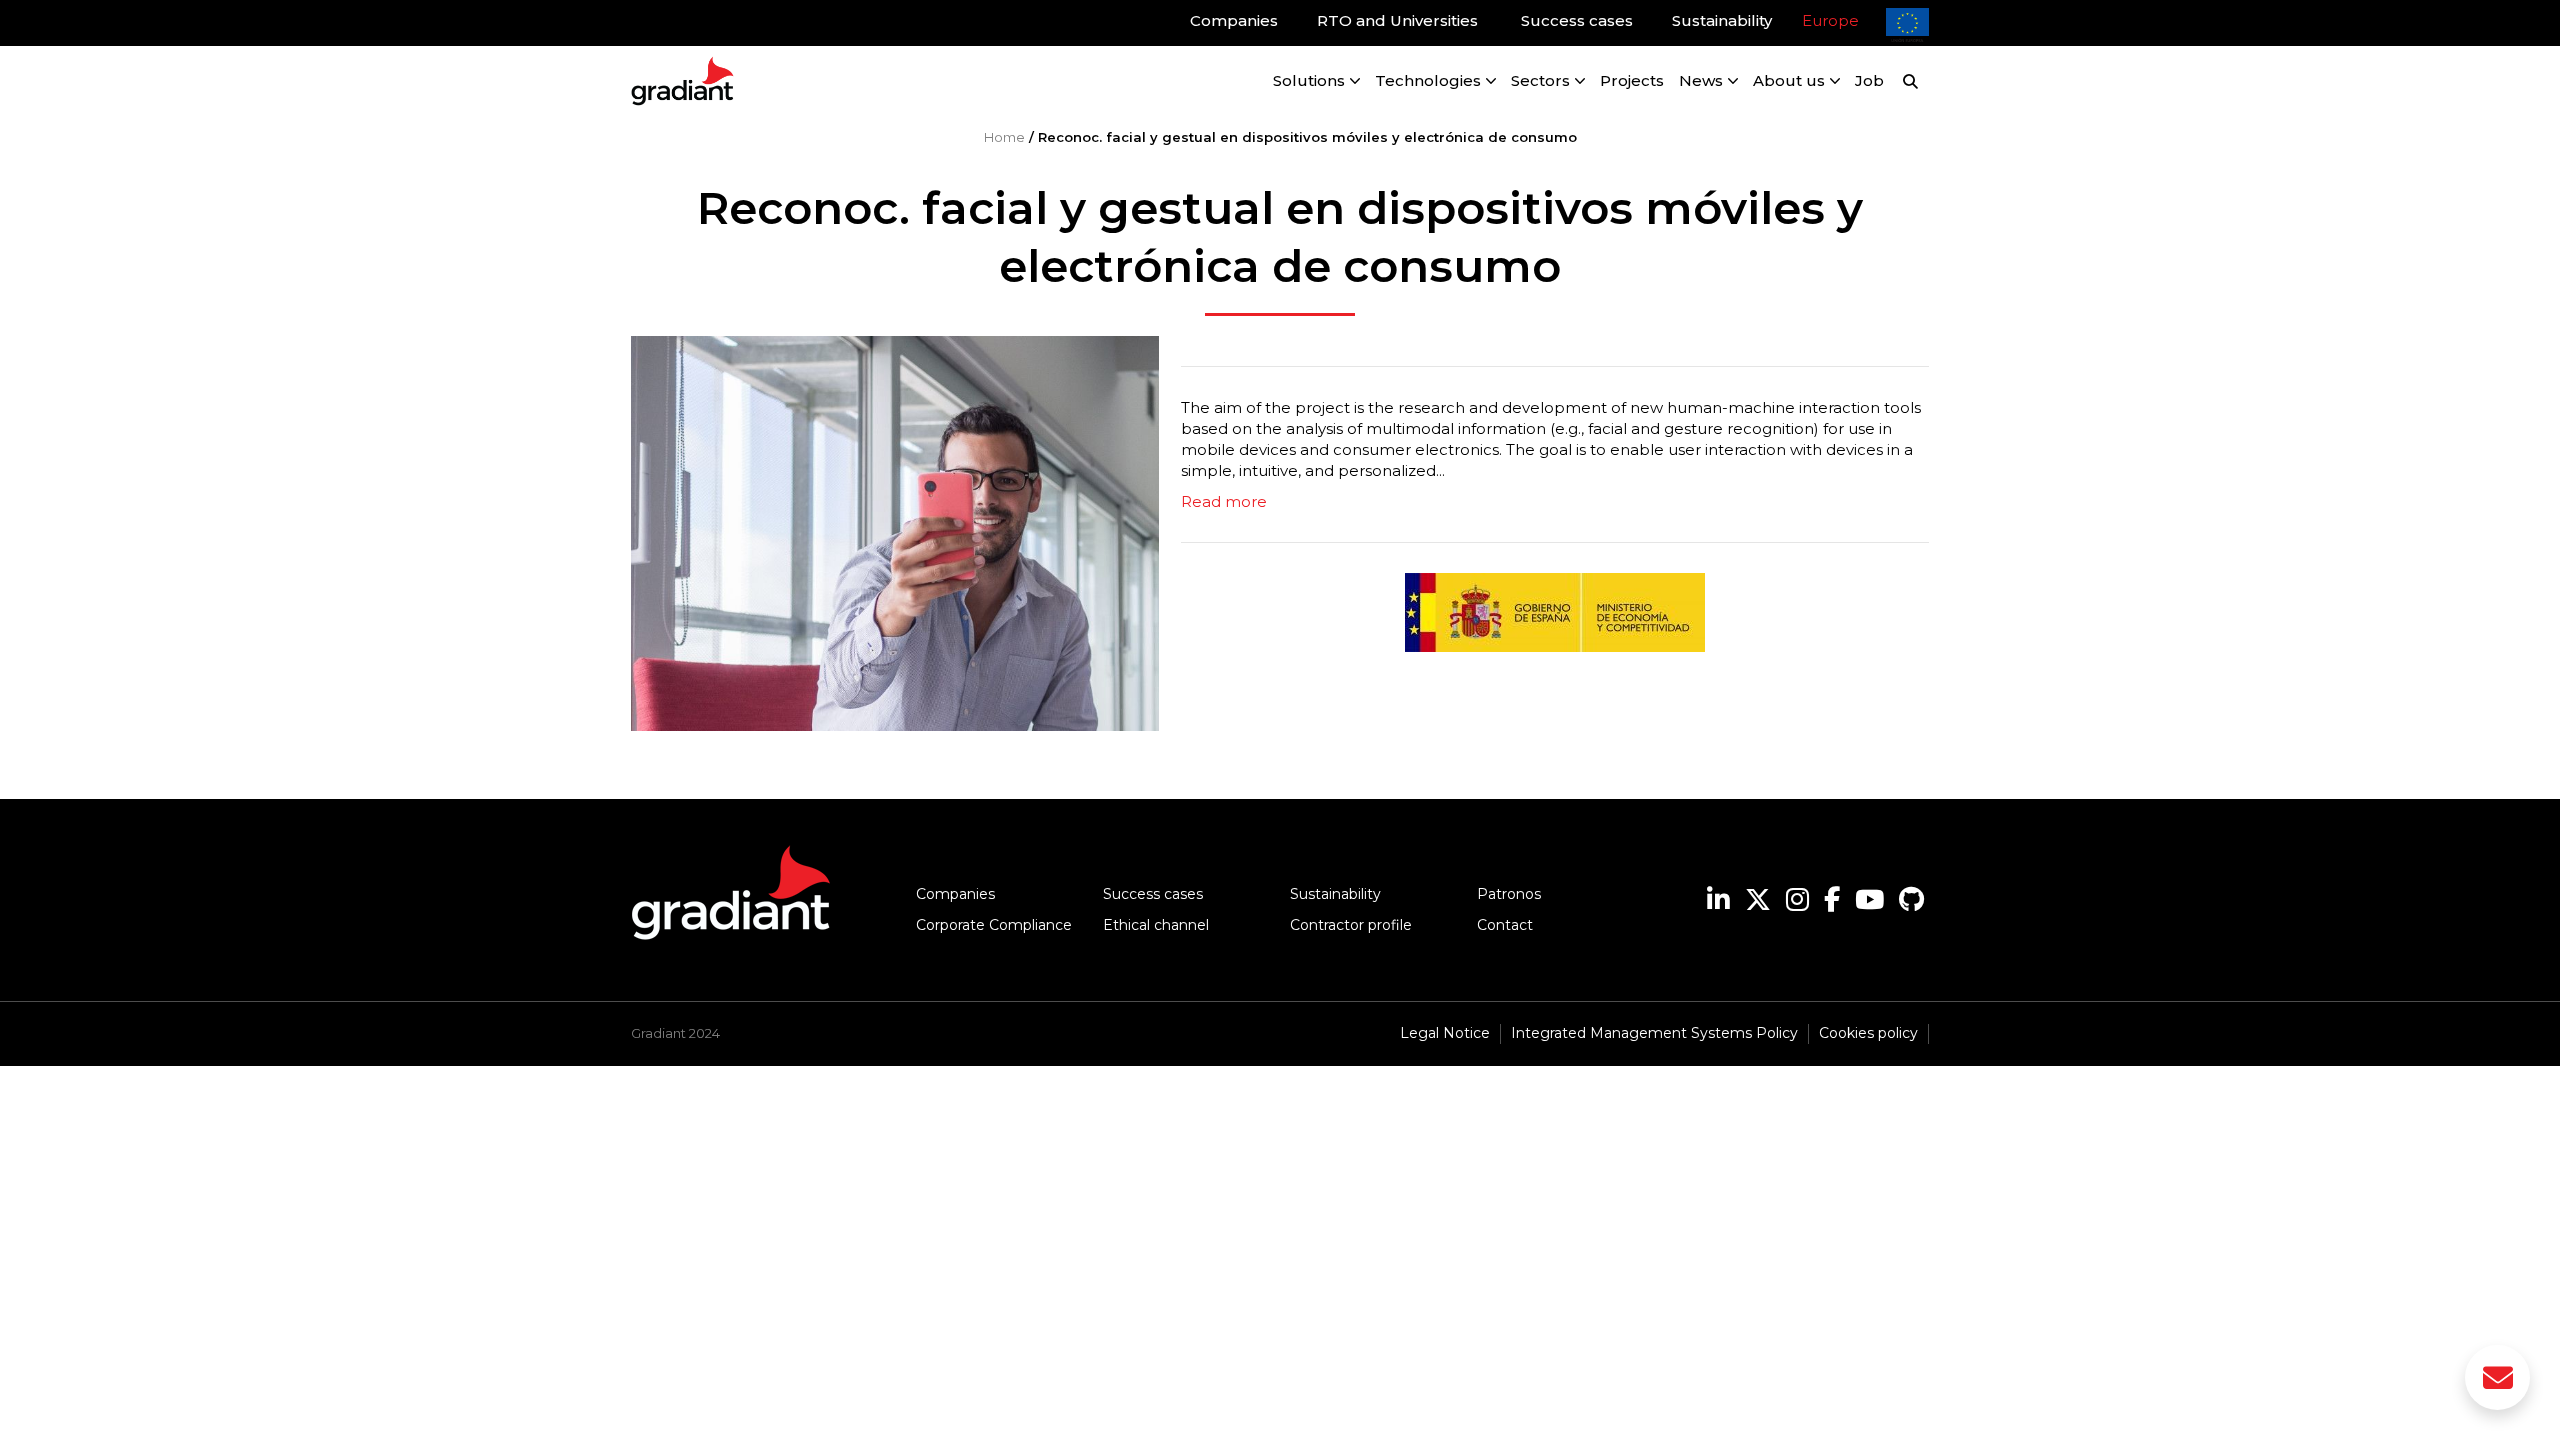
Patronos (1509, 894)
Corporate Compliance (994, 925)
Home (1004, 137)
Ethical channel (1156, 925)
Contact (1505, 925)
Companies (955, 894)
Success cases (1153, 894)
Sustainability (1335, 894)
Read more (1224, 501)
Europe (1830, 20)
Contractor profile (1351, 925)
